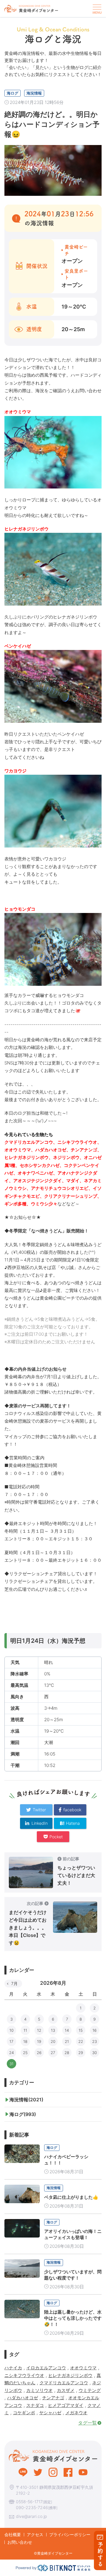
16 (95, 2030)
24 (11, 2053)
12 (39, 2030)
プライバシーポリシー (70, 2534)
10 (11, 2030)
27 (53, 2053)
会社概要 (13, 2534)
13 (53, 2030)
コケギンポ (24, 2413)
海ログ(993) (23, 2114)
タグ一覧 (87, 2423)
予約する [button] (100, 2554)
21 (67, 2041)
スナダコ (35, 2405)
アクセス (35, 2534)
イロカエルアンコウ (46, 2368)
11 (25, 2030)
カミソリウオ (39, 2390)
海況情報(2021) (26, 2100)
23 (95, 2041)
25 (25, 2053)
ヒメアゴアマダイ (66, 2405)
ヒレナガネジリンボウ (70, 2375)
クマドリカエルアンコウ (64, 2383)
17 (11, 2041)
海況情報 (34, 93)
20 (53, 2041)
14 (67, 2030)
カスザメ (66, 2390)
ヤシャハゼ (50, 2413)
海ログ (13, 93)
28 (67, 2053)
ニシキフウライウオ (24, 2375)
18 (25, 2041)
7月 (14, 1983)
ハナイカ (13, 2368)
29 (81, 2053)
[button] (96, 9)
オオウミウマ (83, 2368)
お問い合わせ (20, 2542)
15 (81, 2030)
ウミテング (90, 2390)
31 (11, 2064)
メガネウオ (76, 2413)
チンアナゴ (53, 2398)
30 (95, 2053)
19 (39, 2041)
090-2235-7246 (32, 2507)
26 (39, 2053)
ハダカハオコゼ (23, 2398)
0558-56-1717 (29, 2502)
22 (81, 2041)
